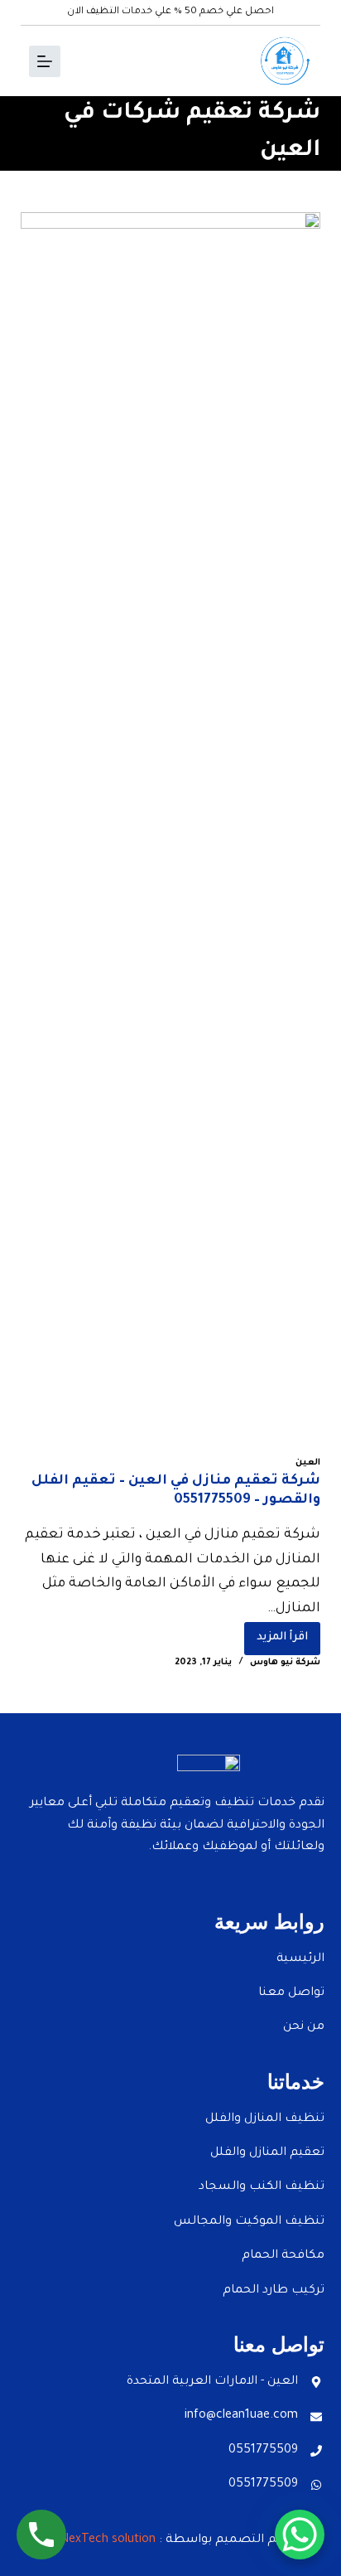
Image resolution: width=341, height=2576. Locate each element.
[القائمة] (45, 61)
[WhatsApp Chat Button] (300, 2535)
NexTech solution (108, 2540)
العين (308, 1463)
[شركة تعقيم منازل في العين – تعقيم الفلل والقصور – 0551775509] (171, 834)
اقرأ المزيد (276, 1633)
